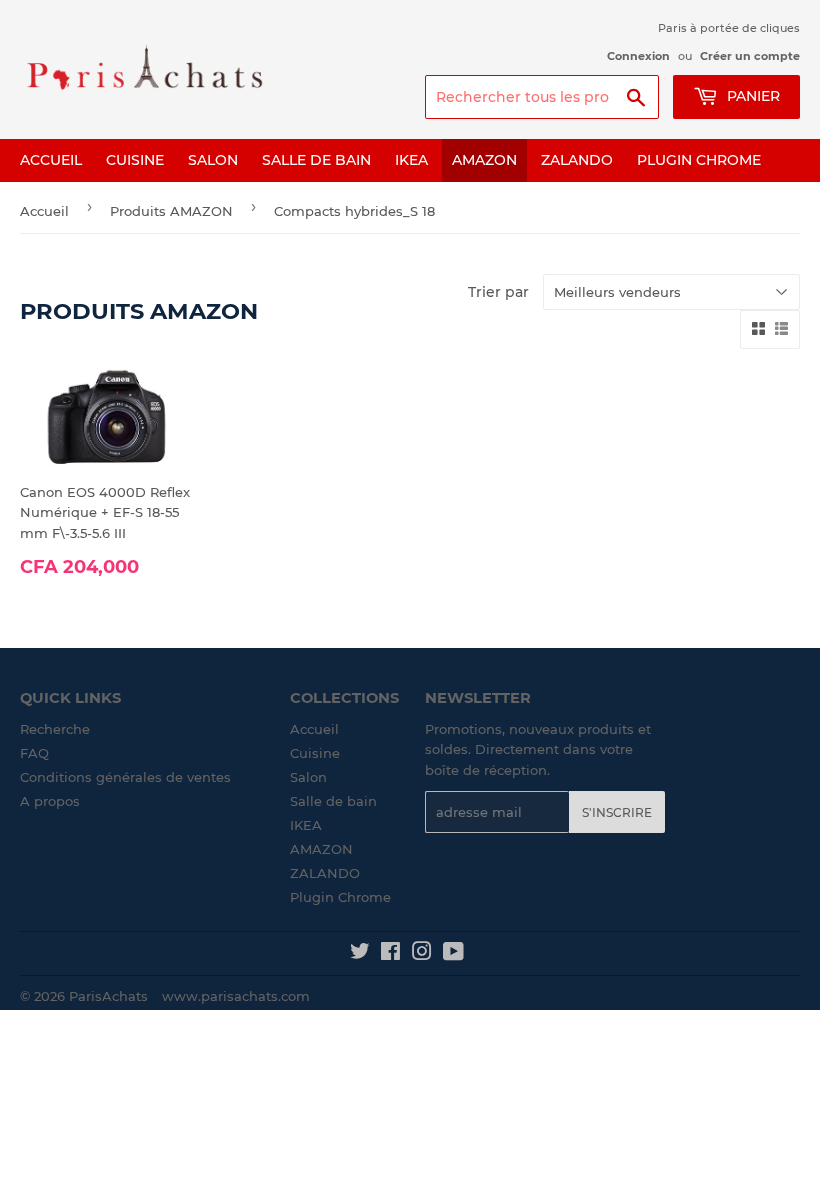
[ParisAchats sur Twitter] (360, 954)
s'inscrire (617, 812)
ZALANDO (577, 160)
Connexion (638, 56)
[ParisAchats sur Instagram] (422, 954)
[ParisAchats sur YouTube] (453, 954)
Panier (751, 96)
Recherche (55, 729)
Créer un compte (750, 56)
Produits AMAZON (171, 211)
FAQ (34, 753)
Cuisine (135, 160)
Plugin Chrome (699, 160)
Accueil (51, 160)
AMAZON (484, 160)
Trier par (498, 292)
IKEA (411, 160)
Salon (213, 160)
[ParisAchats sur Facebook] (390, 954)
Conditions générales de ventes (125, 777)
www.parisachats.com (236, 996)
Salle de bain (316, 160)
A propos (50, 801)
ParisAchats (108, 996)
